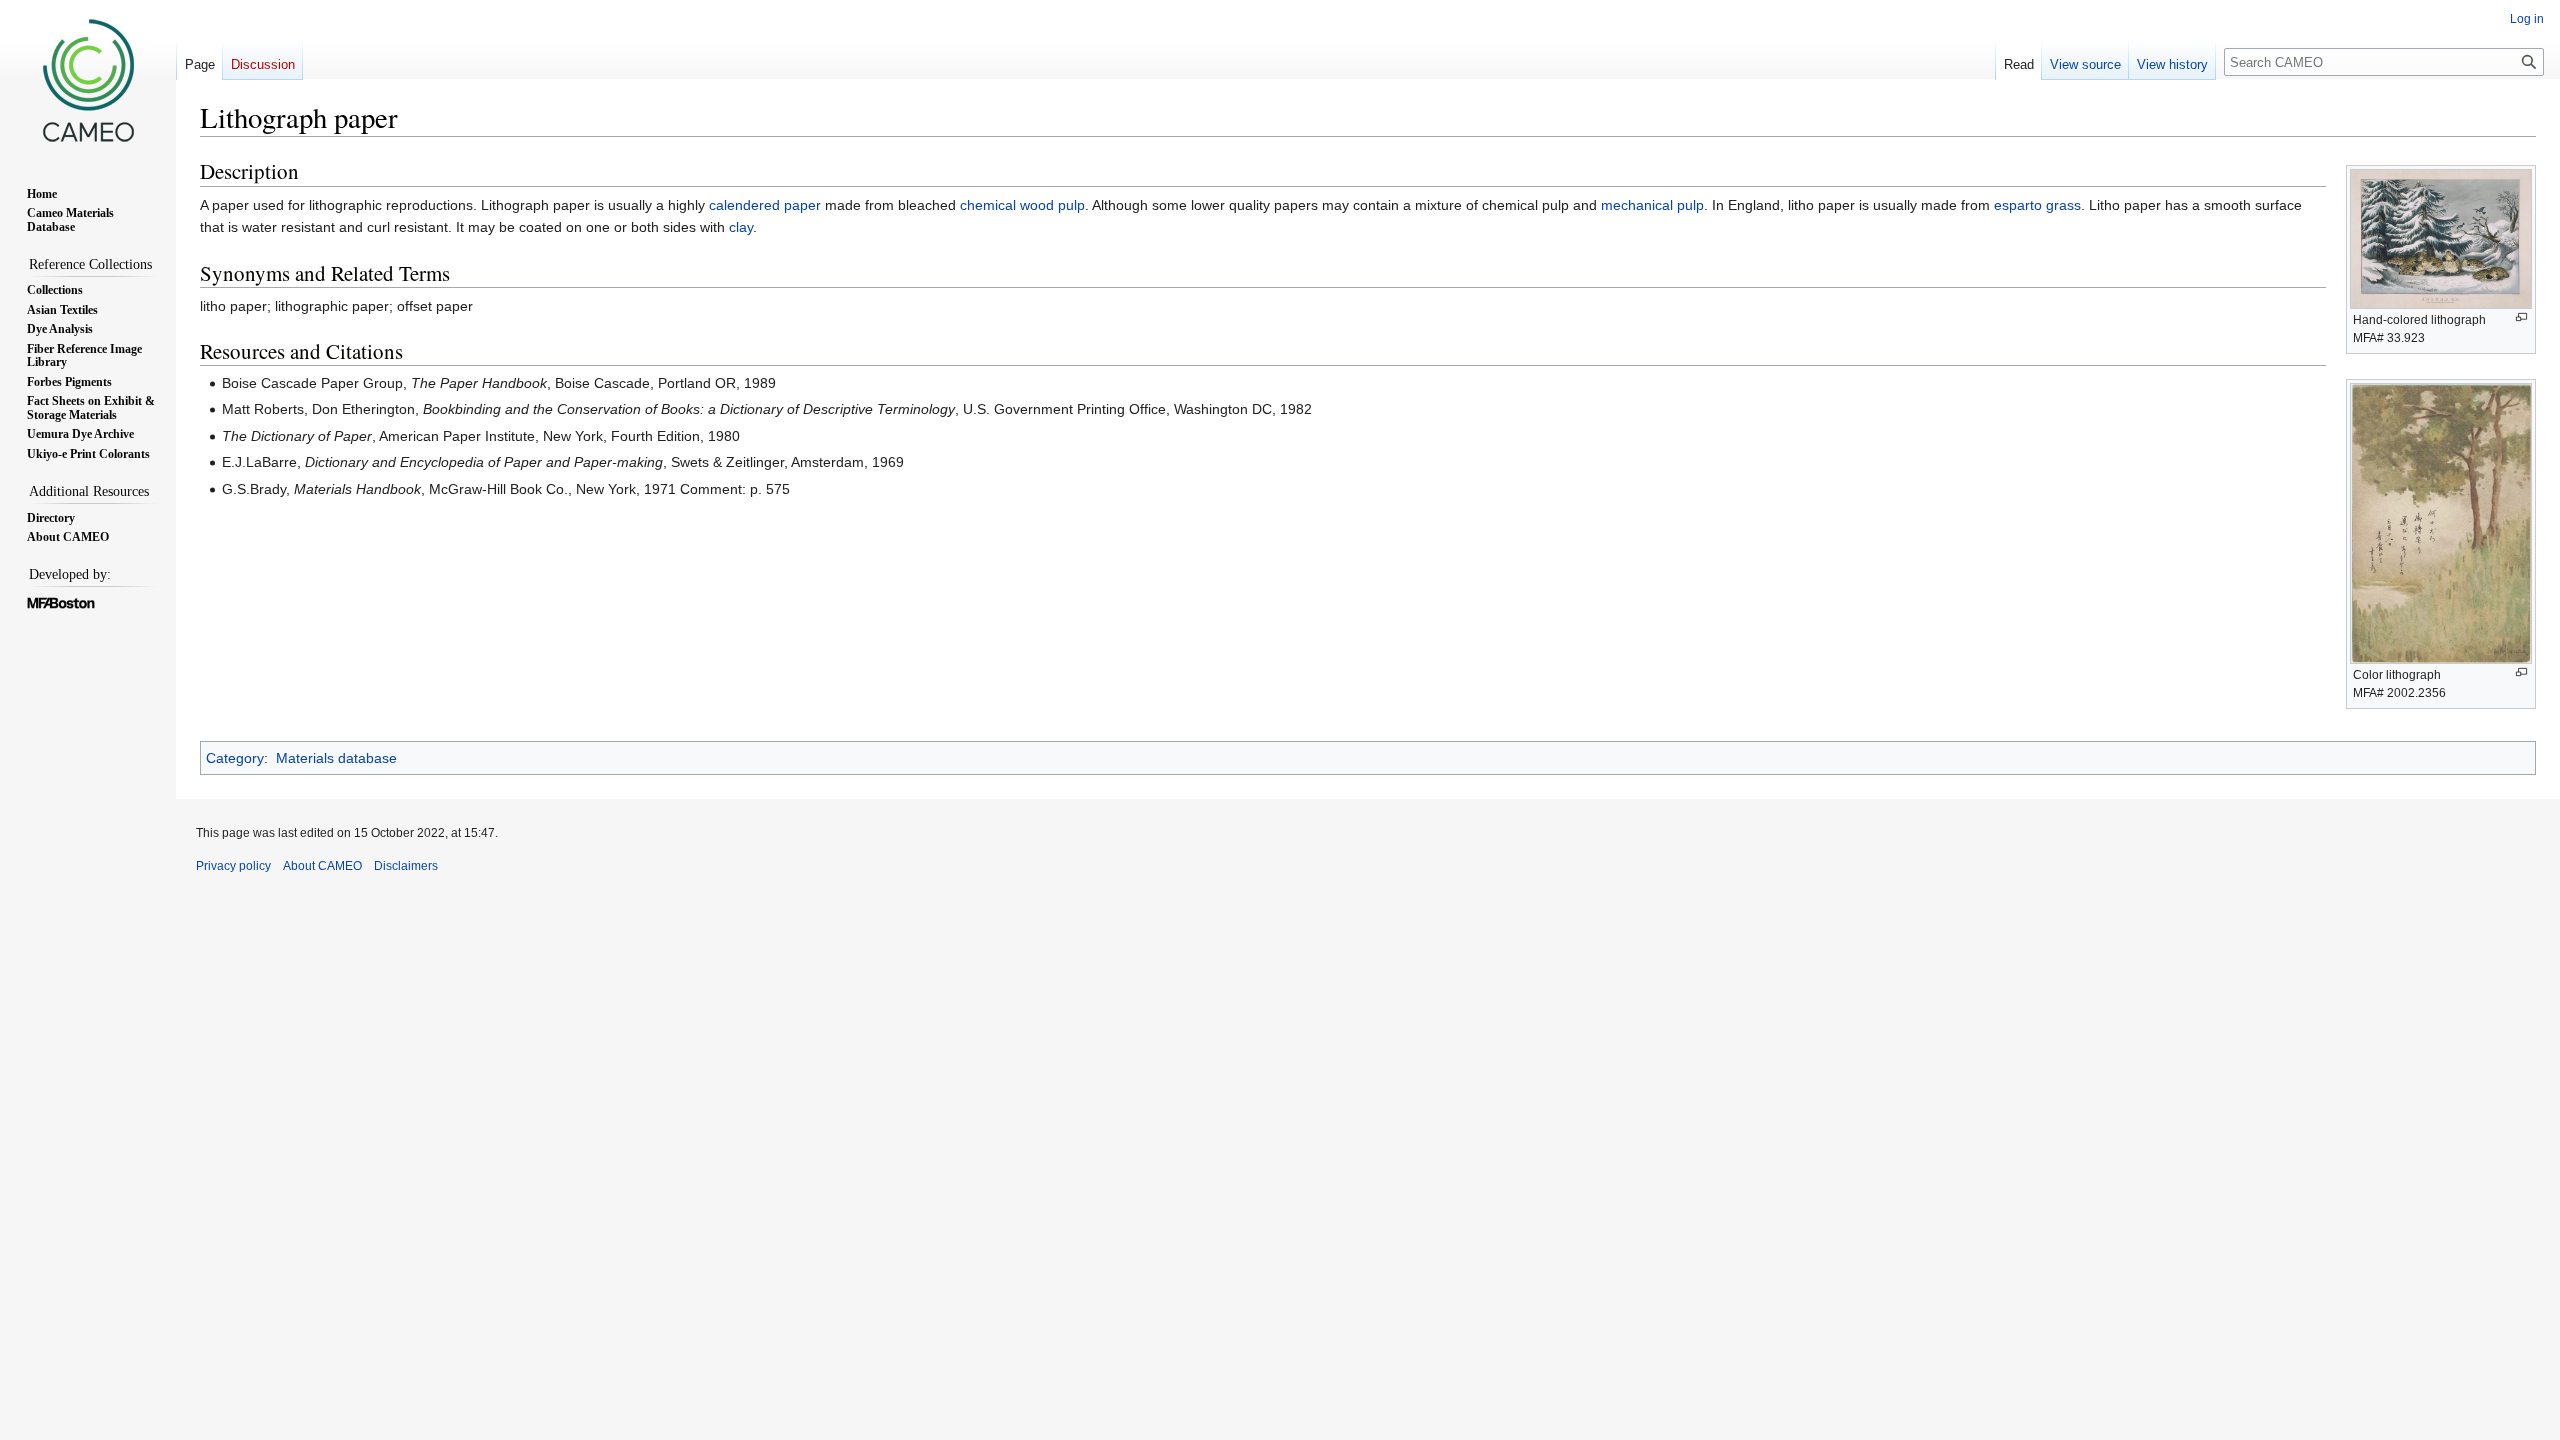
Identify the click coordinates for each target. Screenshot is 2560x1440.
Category (235, 758)
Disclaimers (406, 866)
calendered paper (765, 205)
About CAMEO (322, 866)
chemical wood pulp (1022, 205)
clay (741, 227)
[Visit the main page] (88, 80)
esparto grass (2037, 205)
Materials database (336, 758)
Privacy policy (233, 866)
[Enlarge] (2521, 317)
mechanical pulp (1652, 205)
